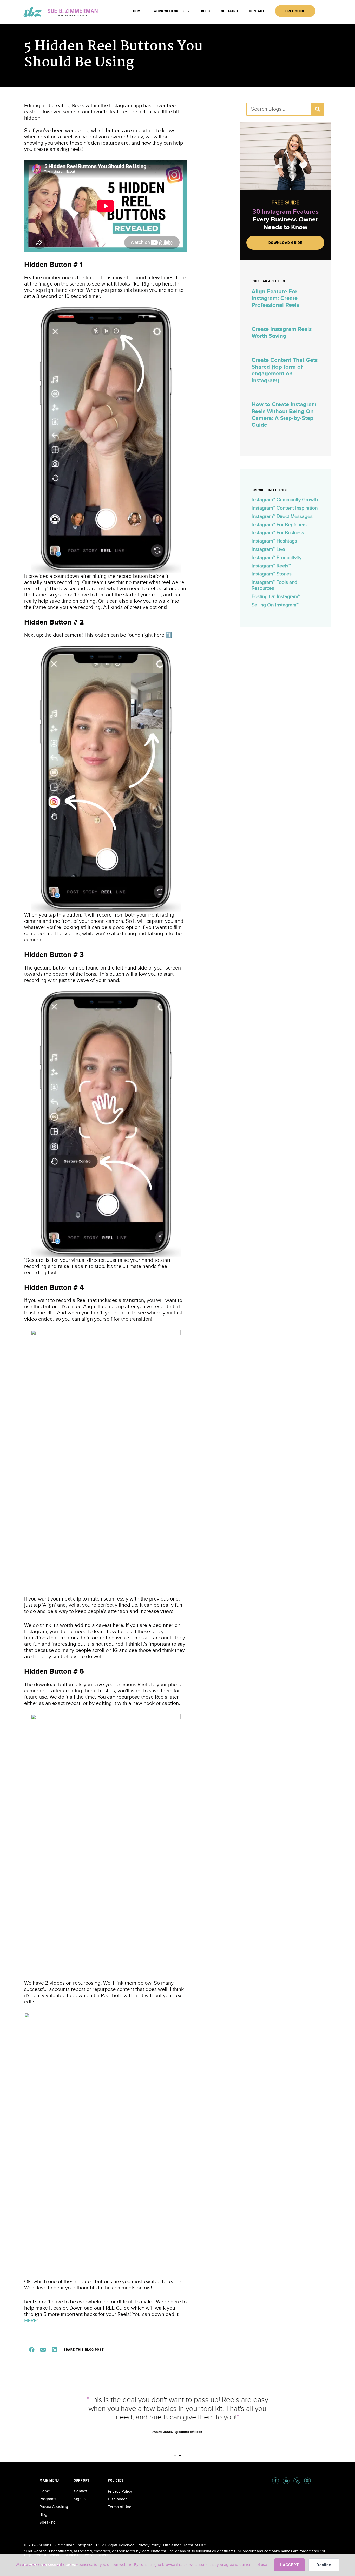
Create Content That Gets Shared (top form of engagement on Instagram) (285, 370)
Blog (206, 11)
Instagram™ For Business (278, 533)
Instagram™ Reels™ (271, 566)
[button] (32, 2350)
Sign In (80, 2499)
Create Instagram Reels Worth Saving (282, 333)
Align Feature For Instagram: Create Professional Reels (275, 299)
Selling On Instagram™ (275, 605)
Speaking (229, 11)
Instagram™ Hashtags (274, 541)
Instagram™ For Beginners (279, 525)
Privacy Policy (120, 2491)
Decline (324, 2565)
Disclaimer (117, 2499)
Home (138, 11)
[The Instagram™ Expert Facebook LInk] (275, 2481)
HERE (30, 2321)
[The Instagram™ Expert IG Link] (297, 2481)
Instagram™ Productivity (277, 558)
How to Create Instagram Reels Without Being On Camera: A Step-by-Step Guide (284, 415)
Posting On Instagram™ (276, 597)
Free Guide (295, 11)
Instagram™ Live (268, 549)
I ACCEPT (289, 2565)
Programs (48, 2499)
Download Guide (285, 243)
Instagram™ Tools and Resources (274, 585)
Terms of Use (120, 2507)
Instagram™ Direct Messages (282, 516)
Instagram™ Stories (272, 574)
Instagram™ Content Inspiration (285, 508)
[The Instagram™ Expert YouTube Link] (286, 2481)
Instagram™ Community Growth (285, 500)
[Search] (318, 109)
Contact (257, 11)
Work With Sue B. (169, 11)
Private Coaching (54, 2507)
